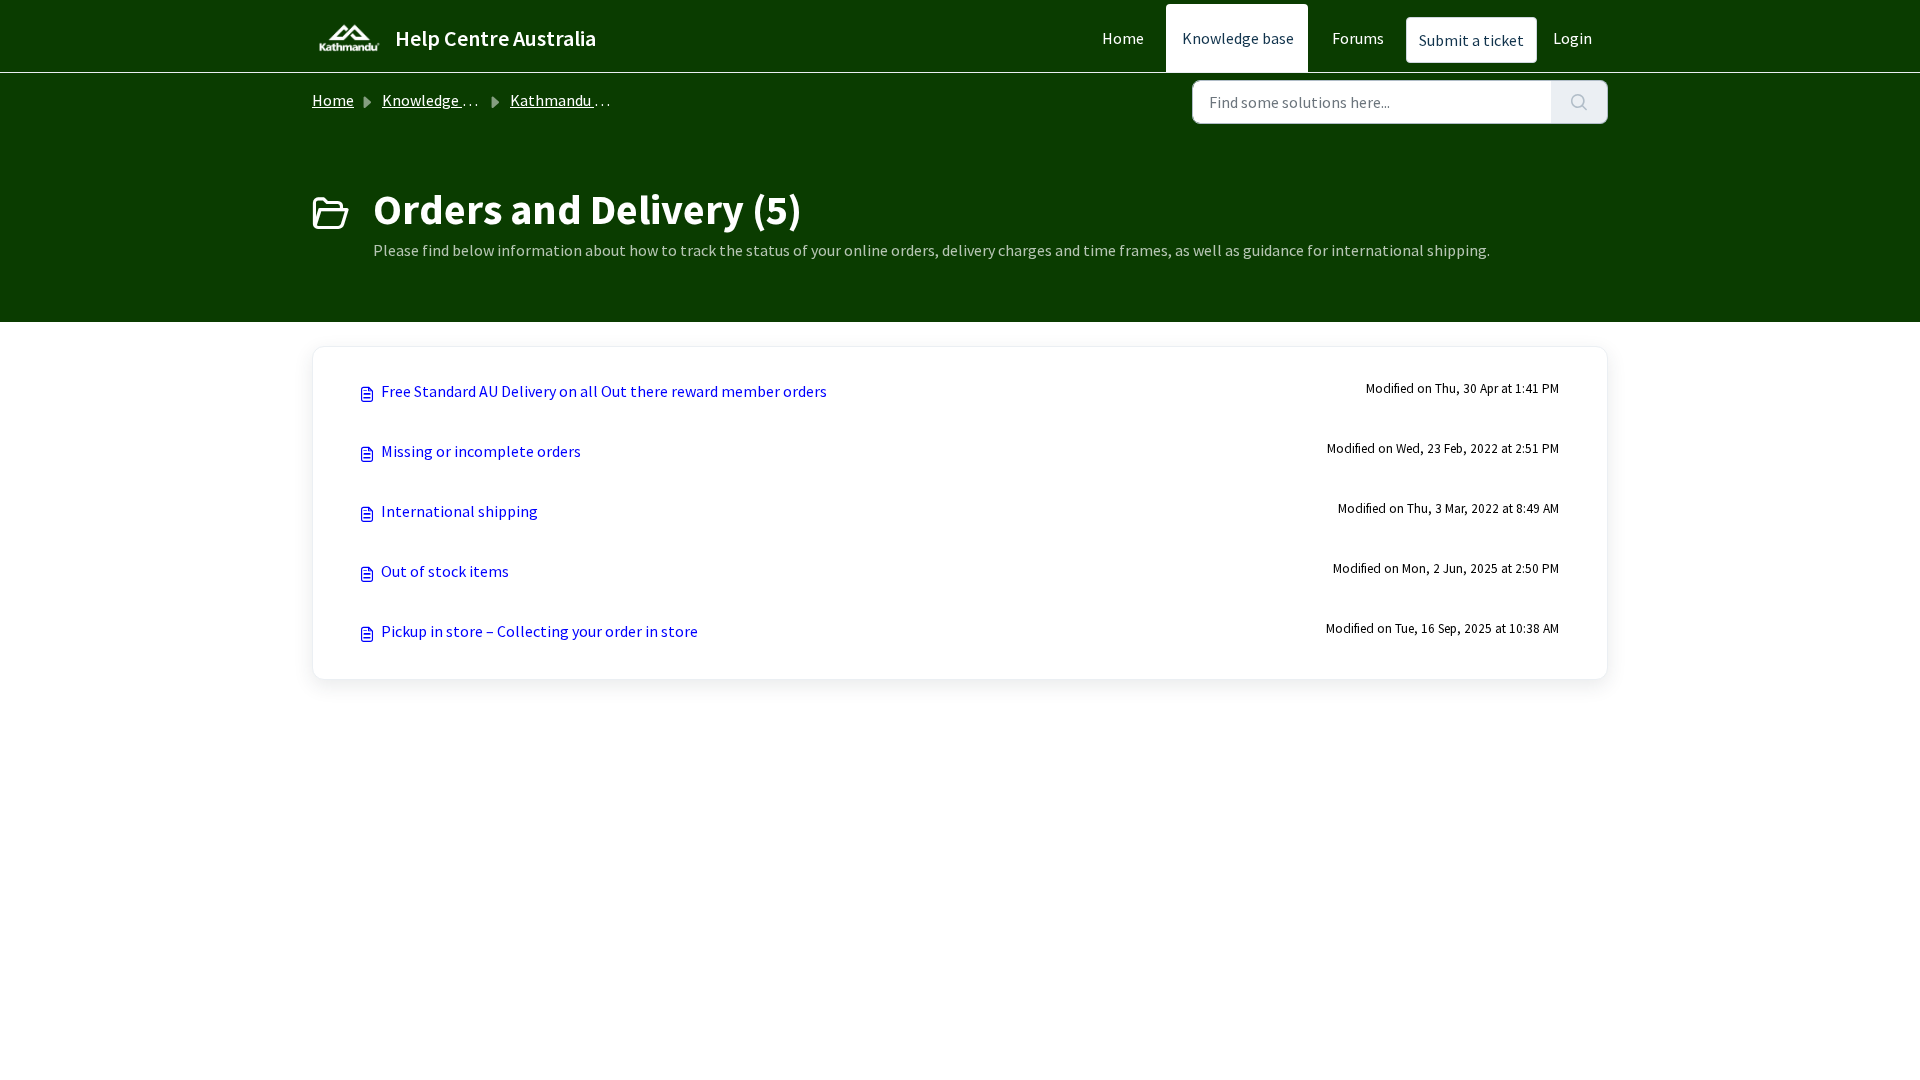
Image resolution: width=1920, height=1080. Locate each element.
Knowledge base (1238, 38)
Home (1123, 38)
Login (1572, 38)
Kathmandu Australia (583, 100)
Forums (1358, 38)
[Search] (1579, 102)
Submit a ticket (1471, 40)
